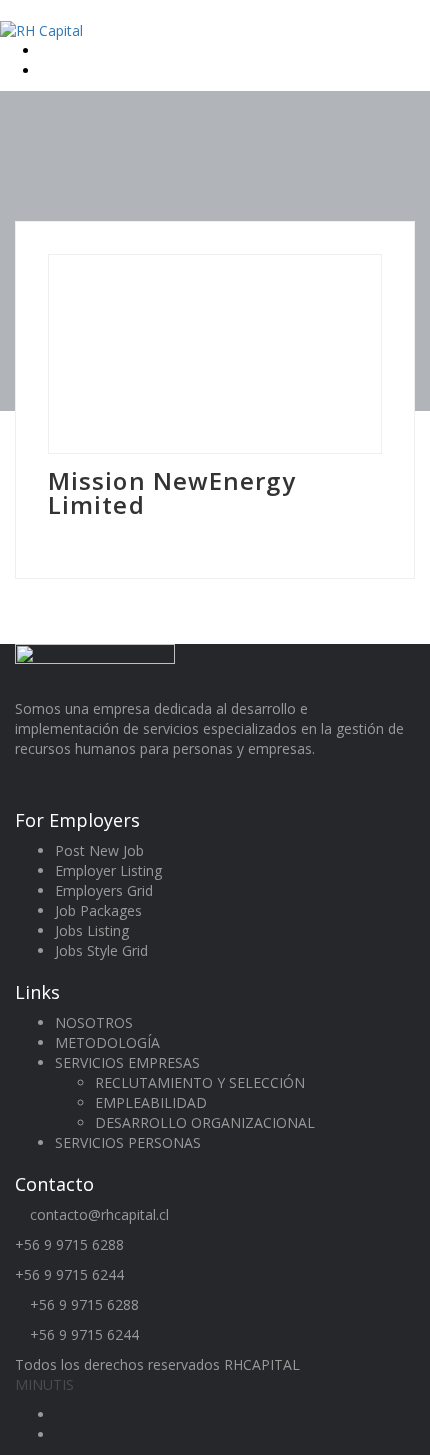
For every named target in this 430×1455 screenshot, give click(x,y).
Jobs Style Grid (101, 950)
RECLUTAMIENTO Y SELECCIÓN (200, 1082)
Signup (63, 70)
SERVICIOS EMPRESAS (127, 1062)
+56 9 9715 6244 (69, 1274)
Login (60, 50)
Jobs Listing (92, 930)
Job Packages (98, 910)
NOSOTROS (94, 1022)
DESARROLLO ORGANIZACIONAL (205, 1122)
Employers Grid (104, 890)
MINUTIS (44, 1384)
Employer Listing (108, 870)
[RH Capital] (41, 29)
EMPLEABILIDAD (151, 1102)
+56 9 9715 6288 (69, 1244)
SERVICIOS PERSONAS (128, 1142)
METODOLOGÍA (107, 1042)
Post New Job (99, 850)
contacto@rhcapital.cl (99, 1214)
